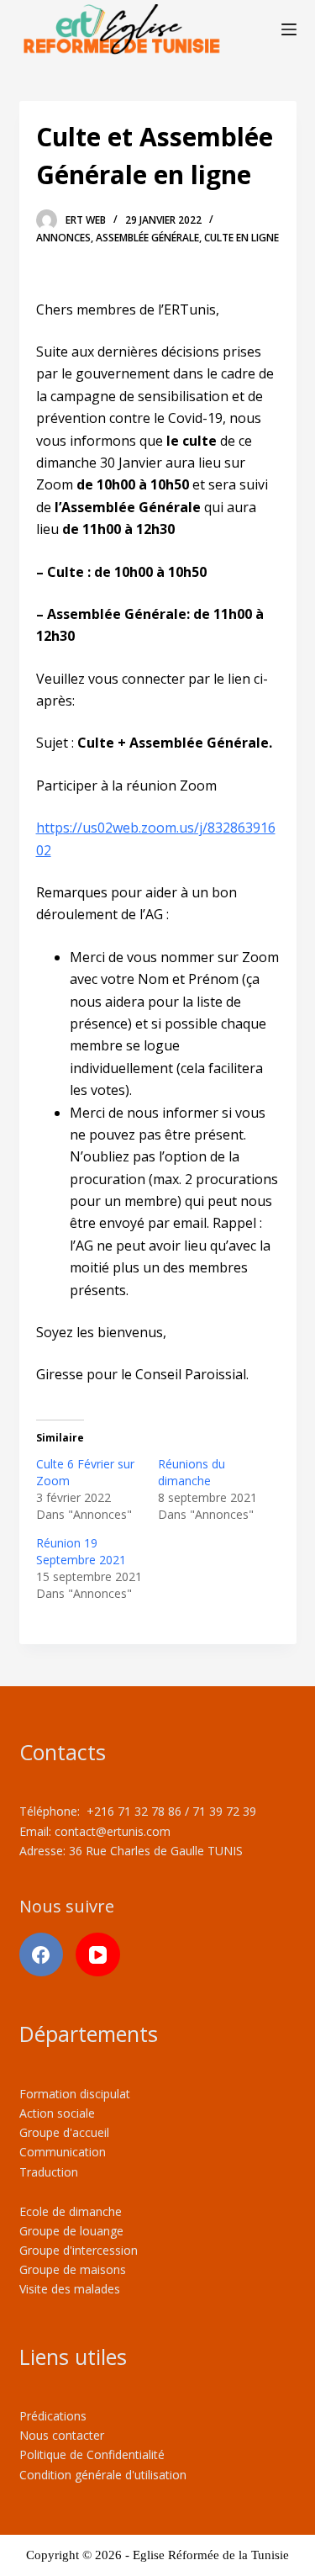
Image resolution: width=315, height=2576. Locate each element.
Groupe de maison (70, 2269)
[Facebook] (42, 1955)
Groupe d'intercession (79, 2250)
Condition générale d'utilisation (103, 2475)
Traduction (49, 2172)
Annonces (63, 238)
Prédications (53, 2416)
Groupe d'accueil (64, 2132)
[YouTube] (98, 1955)
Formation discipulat (75, 2094)
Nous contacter (62, 2435)
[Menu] (289, 29)
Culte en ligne (241, 238)
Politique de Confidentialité (92, 2454)
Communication (63, 2152)
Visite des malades (70, 2289)
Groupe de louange (71, 2231)
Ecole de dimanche (71, 2211)
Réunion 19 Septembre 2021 (81, 1551)
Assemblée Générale (147, 238)
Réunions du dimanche (192, 1472)
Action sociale (57, 2113)
